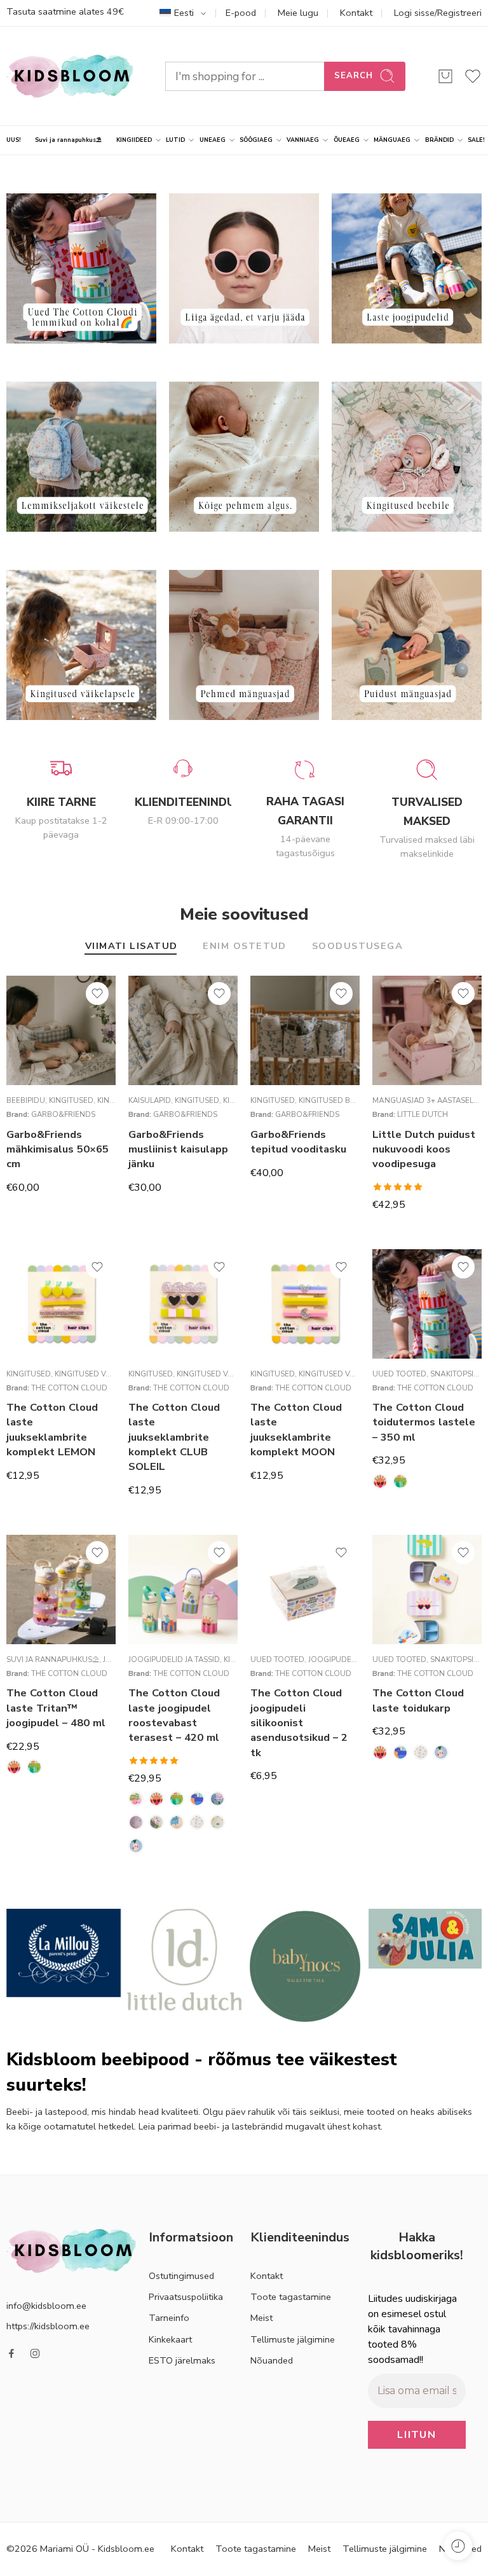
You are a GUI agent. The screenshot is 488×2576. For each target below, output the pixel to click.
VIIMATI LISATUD (132, 947)
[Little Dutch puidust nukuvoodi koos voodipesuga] (427, 1030)
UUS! (14, 140)
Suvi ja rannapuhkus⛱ (68, 140)
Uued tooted (399, 1374)
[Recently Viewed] (458, 2546)
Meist (261, 2318)
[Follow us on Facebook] (11, 2353)
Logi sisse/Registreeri (438, 13)
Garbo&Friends (63, 1114)
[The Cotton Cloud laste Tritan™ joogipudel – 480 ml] (61, 1589)
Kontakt (356, 13)
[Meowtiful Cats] (177, 1822)
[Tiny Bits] (217, 1822)
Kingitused (71, 1100)
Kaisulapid (150, 1100)
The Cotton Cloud (69, 1388)
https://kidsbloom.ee (48, 2325)
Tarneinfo (169, 2318)
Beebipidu (26, 1100)
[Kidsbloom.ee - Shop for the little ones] (70, 76)
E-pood (241, 13)
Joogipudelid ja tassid (174, 1659)
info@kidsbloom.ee (46, 2305)
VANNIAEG (303, 140)
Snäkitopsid (455, 1374)
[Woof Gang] (197, 1799)
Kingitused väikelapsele (104, 1374)
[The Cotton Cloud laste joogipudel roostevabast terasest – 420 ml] (183, 1589)
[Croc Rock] (400, 1481)
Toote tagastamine (291, 2297)
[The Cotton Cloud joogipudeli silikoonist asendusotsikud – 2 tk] (305, 1589)
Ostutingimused (181, 2276)
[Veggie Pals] (136, 1846)
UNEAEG (213, 140)
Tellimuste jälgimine (293, 2339)
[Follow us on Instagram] (35, 2353)
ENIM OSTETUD (244, 947)
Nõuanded (272, 2360)
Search (354, 76)
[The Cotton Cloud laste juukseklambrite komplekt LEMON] (61, 1304)
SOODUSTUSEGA (357, 947)
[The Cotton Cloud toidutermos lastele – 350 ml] (427, 1304)
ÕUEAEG (347, 140)
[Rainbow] (197, 1822)
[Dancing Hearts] (217, 1799)
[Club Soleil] (380, 1481)
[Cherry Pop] (136, 1799)
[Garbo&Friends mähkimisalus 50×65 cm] (61, 1030)
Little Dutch (423, 1114)
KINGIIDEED (134, 140)
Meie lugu (298, 13)
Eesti (184, 13)
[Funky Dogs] (156, 1822)
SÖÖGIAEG (256, 140)
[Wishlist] (97, 994)
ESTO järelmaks (182, 2360)
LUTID (175, 140)
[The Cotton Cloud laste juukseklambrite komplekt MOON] (305, 1304)
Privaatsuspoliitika (186, 2297)
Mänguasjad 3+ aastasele (425, 1100)
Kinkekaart (170, 2339)
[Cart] (445, 76)
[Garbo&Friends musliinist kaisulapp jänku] (183, 1030)
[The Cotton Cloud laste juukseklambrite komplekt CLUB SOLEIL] (183, 1304)
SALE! (476, 140)
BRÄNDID (439, 140)
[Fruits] (136, 1822)
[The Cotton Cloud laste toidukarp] (427, 1589)
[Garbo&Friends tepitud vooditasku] (305, 1030)
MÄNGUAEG (392, 140)
